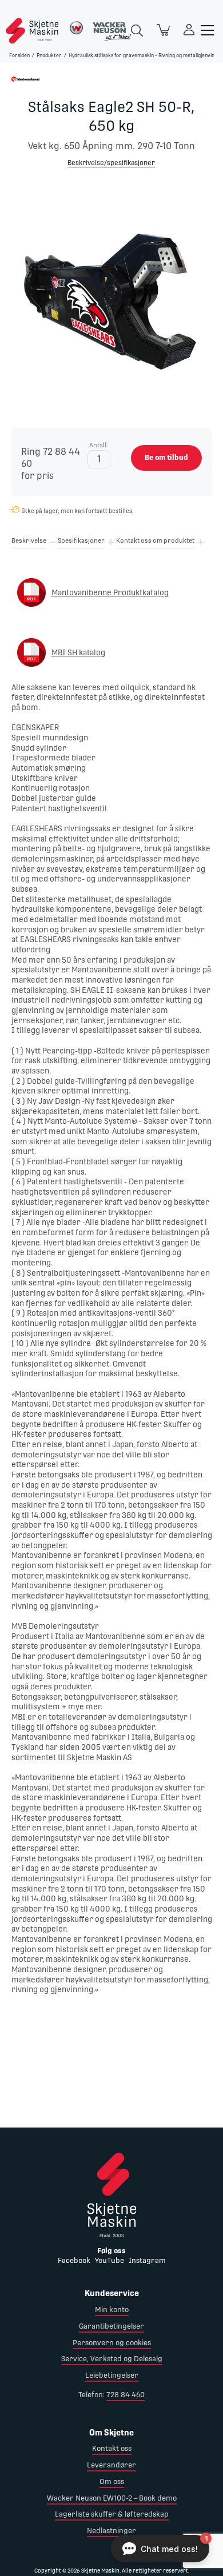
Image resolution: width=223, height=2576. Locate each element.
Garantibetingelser (111, 2326)
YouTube (109, 2260)
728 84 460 (126, 2395)
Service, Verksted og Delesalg (112, 2359)
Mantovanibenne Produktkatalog (110, 592)
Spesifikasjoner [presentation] (81, 541)
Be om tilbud (166, 457)
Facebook (74, 2260)
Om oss (112, 2481)
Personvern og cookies (112, 2343)
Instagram (147, 2260)
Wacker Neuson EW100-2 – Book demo (112, 2498)
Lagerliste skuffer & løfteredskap (112, 2514)
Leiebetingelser (112, 2375)
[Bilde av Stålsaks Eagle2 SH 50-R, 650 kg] (111, 298)
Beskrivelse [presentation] (29, 541)
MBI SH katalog (78, 652)
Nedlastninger (111, 2531)
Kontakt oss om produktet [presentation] (155, 541)
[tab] (29, 543)
